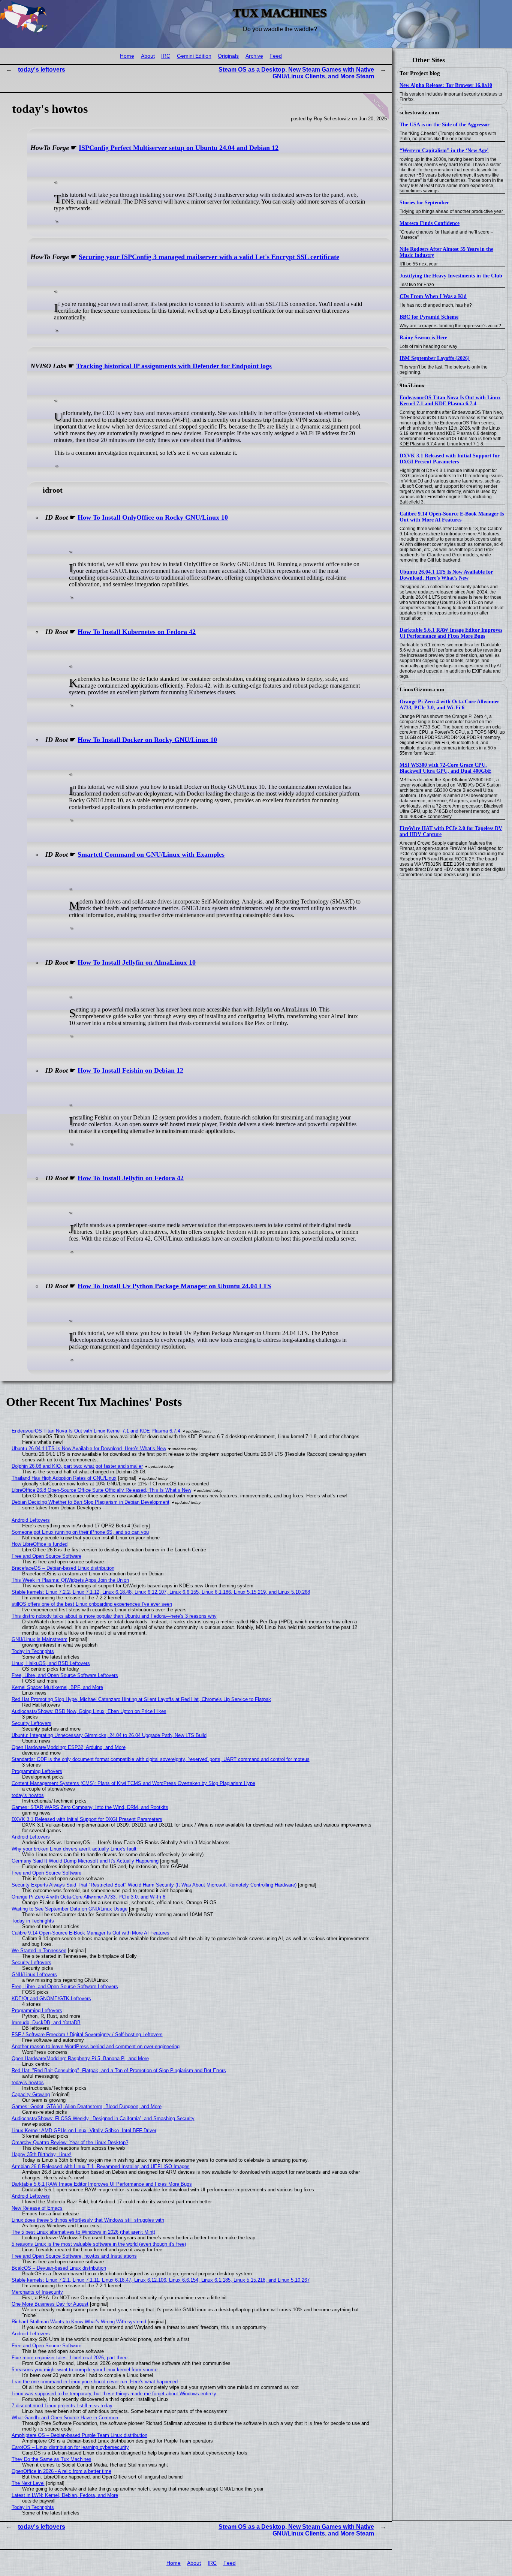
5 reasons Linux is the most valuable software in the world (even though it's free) (99, 2244)
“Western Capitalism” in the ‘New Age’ (444, 151)
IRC (166, 56)
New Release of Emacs (37, 2208)
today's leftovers (42, 70)
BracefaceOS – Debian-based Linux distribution (63, 1568)
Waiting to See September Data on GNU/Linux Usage (70, 1909)
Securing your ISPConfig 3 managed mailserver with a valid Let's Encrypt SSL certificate (209, 257)
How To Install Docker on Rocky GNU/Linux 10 (147, 740)
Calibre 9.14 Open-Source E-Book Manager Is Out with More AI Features (452, 517)
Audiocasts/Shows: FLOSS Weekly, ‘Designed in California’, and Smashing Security (103, 2118)
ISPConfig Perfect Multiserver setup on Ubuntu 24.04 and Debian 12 (179, 148)
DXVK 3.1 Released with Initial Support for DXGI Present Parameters (450, 459)
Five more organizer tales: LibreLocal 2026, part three (70, 2358)
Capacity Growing (31, 2094)
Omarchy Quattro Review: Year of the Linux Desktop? (70, 2142)
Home (127, 56)
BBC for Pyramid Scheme (429, 317)
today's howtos (28, 1795)
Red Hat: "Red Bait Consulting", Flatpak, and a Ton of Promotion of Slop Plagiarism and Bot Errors (119, 2070)
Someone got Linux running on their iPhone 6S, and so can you (80, 1532)
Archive (254, 56)
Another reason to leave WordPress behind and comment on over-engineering (96, 2046)
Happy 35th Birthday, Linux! (42, 2154)
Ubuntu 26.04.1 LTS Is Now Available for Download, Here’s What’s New (446, 575)
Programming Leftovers (37, 1771)
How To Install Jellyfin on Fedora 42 (131, 1178)
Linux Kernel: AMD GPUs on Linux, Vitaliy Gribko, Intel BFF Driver (84, 2130)
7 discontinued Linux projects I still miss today (62, 2406)
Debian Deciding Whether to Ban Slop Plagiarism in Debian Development (91, 1502)
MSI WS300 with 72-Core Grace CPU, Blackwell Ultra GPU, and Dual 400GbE (445, 768)
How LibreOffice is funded (40, 1544)
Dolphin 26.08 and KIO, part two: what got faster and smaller (77, 1466)
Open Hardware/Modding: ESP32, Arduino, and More (69, 1747)
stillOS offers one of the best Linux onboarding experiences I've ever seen (92, 1604)
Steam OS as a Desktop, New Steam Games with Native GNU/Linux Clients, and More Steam (296, 73)
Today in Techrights (33, 1651)
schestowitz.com (419, 112)
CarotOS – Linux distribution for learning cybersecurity (70, 2447)
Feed (276, 56)
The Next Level (28, 2483)
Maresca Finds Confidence (430, 223)
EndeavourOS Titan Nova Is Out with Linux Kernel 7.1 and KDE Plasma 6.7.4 (450, 401)
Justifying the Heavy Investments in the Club (451, 276)
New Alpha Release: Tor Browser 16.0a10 (446, 85)
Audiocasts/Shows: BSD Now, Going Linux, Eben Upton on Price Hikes (89, 1711)
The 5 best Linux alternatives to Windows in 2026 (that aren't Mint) (83, 2232)
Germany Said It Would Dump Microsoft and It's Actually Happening (85, 1861)
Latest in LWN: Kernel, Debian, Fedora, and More (65, 2495)
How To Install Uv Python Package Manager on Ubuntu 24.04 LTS (174, 1286)
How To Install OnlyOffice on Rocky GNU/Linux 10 (153, 517)
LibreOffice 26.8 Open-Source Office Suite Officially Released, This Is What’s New (101, 1490)
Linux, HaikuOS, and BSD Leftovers (51, 1663)
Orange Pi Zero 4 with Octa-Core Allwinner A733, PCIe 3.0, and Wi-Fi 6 (449, 705)
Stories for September (424, 203)
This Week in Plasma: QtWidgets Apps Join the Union (70, 1580)
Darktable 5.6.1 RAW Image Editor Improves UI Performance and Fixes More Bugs (451, 633)
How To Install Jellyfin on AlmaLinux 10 (137, 962)
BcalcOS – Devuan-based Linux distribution (59, 2268)
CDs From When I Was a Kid (433, 296)
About (148, 56)
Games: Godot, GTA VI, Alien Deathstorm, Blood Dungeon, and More (87, 2106)
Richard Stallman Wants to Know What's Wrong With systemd (79, 2322)
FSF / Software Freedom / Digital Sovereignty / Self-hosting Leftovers (87, 2034)
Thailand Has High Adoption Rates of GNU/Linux (64, 1478)
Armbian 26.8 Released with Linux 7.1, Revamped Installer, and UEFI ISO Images (101, 2166)
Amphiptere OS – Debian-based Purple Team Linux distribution (79, 2435)
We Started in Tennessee (39, 1950)
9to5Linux (412, 385)
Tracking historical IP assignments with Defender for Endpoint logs (174, 366)
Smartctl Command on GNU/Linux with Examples (151, 854)
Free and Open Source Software (46, 1556)
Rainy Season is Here (423, 338)
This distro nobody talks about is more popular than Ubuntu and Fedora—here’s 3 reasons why (114, 1616)
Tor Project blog (420, 73)
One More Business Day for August (50, 2304)
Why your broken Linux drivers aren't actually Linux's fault (74, 1849)
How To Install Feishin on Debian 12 (130, 1070)
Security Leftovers (31, 1723)
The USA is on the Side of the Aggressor (445, 125)
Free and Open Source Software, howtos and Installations (74, 2256)
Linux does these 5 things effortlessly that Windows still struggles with (88, 2220)
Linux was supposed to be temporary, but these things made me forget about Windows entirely (114, 2394)
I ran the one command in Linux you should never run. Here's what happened (95, 2382)
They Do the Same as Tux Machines (52, 2459)
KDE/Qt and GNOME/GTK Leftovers (51, 1998)
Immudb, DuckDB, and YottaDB (46, 2022)
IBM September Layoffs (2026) (435, 358)
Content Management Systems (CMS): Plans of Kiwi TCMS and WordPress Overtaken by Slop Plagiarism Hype (133, 1783)
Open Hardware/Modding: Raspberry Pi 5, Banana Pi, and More (80, 2058)
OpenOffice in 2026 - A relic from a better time (61, 2471)
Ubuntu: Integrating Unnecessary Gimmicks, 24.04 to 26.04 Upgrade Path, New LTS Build (109, 1735)
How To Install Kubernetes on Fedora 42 (137, 632)
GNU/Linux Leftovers (34, 1974)
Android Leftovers (31, 1520)
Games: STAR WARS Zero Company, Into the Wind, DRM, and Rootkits (90, 1807)
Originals (228, 56)
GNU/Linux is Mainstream (40, 1639)
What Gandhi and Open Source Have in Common (65, 2418)
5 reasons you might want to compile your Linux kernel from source (85, 2370)
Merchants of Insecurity (37, 2292)
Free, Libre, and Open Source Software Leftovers (65, 1675)
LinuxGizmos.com (422, 689)
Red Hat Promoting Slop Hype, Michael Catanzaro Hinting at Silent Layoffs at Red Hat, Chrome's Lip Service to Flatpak (141, 1699)
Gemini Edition (194, 56)
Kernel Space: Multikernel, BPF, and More (57, 1687)
